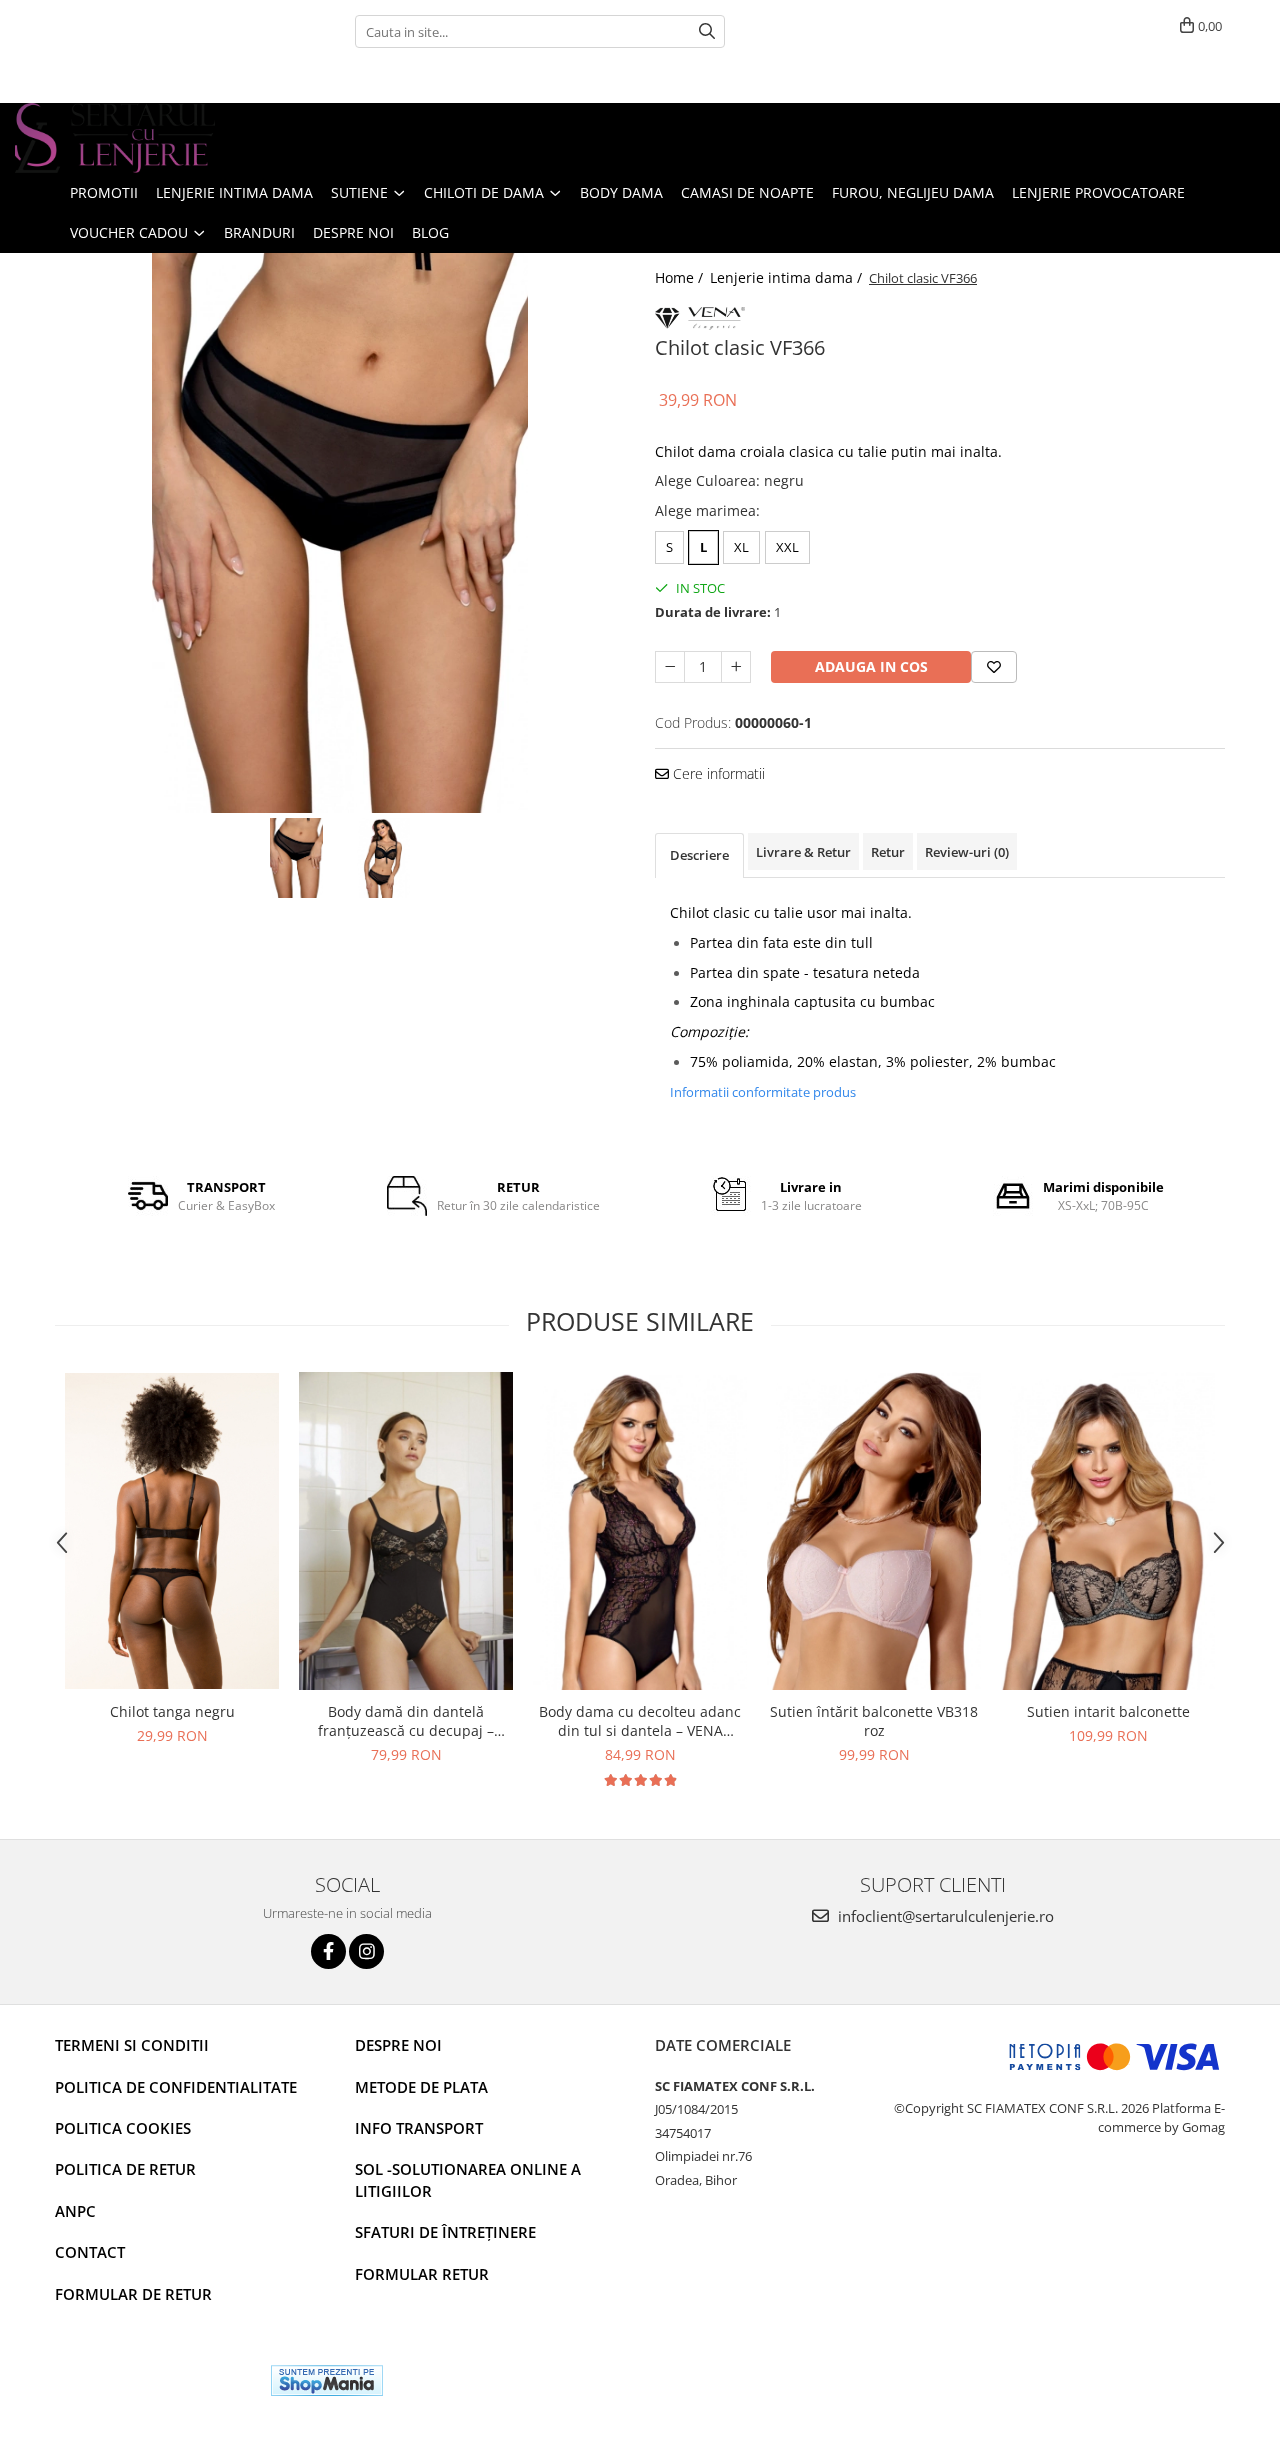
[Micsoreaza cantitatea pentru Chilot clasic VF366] (670, 667)
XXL (787, 547)
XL (741, 547)
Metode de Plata (421, 2087)
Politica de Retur (125, 2169)
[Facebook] (328, 1951)
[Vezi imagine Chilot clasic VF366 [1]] (383, 858)
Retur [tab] (888, 852)
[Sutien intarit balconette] (1108, 1531)
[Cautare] (707, 31)
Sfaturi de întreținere (445, 2232)
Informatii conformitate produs (763, 1092)
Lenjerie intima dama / (788, 277)
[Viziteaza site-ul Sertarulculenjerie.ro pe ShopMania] (327, 2380)
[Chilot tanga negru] (172, 1531)
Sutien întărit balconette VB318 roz (874, 1721)
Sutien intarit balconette (1108, 1711)
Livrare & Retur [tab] (803, 852)
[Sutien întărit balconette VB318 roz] (874, 1531)
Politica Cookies (123, 2128)
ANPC (75, 2211)
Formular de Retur (133, 2294)
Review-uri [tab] (967, 852)
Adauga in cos (871, 666)
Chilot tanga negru (172, 1711)
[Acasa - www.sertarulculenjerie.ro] (115, 138)
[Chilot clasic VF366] (340, 533)
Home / (681, 277)
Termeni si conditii (132, 2045)
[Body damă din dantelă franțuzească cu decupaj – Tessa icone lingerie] (406, 1531)
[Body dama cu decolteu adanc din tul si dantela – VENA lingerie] (640, 1531)
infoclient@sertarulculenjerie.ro (944, 1916)
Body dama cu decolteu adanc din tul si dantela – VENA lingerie (640, 1721)
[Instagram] (366, 1951)
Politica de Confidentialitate (176, 2087)
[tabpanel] (340, 533)
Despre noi (398, 2045)
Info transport (419, 2128)
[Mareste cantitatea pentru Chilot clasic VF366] (736, 667)
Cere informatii (717, 773)
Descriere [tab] (699, 855)
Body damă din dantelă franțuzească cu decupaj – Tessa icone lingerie (406, 1721)
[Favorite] (994, 667)
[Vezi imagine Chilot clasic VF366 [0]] (296, 858)
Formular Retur (422, 2274)
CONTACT (90, 2252)
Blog (430, 232)
